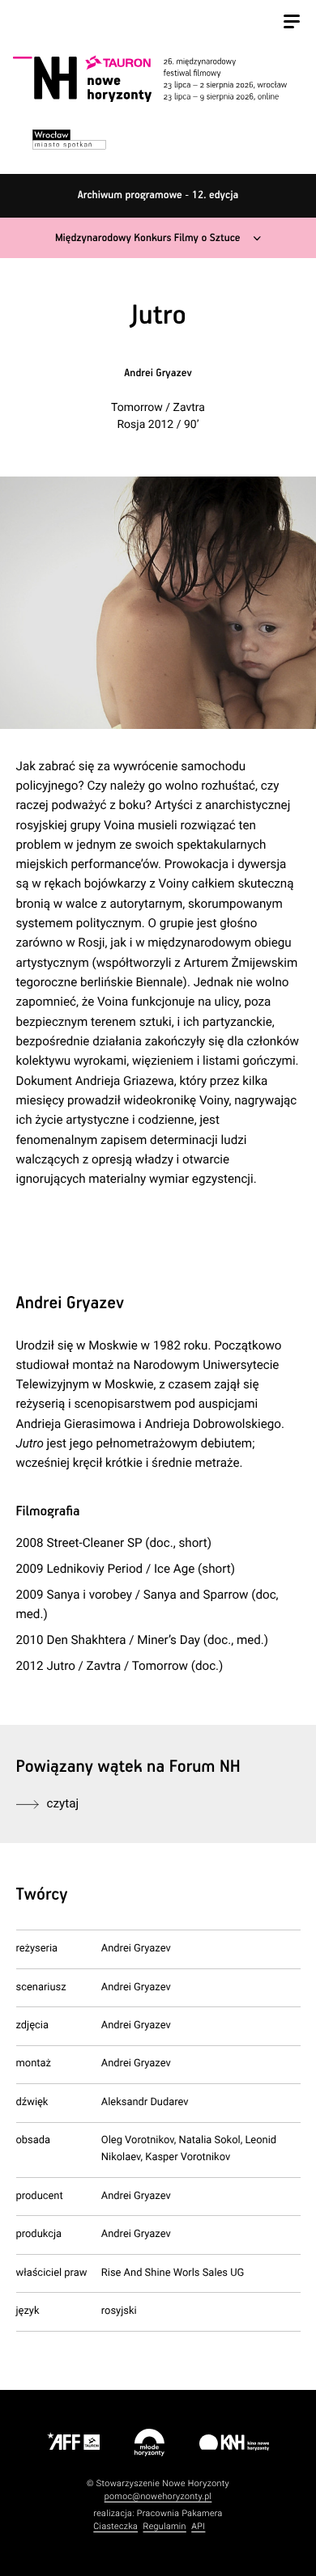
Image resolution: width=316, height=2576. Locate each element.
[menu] (292, 23)
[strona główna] (156, 78)
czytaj (63, 1803)
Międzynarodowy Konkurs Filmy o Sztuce (148, 238)
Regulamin (165, 2526)
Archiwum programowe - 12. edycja (158, 195)
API (198, 2526)
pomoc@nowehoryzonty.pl (158, 2496)
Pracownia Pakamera (180, 2513)
